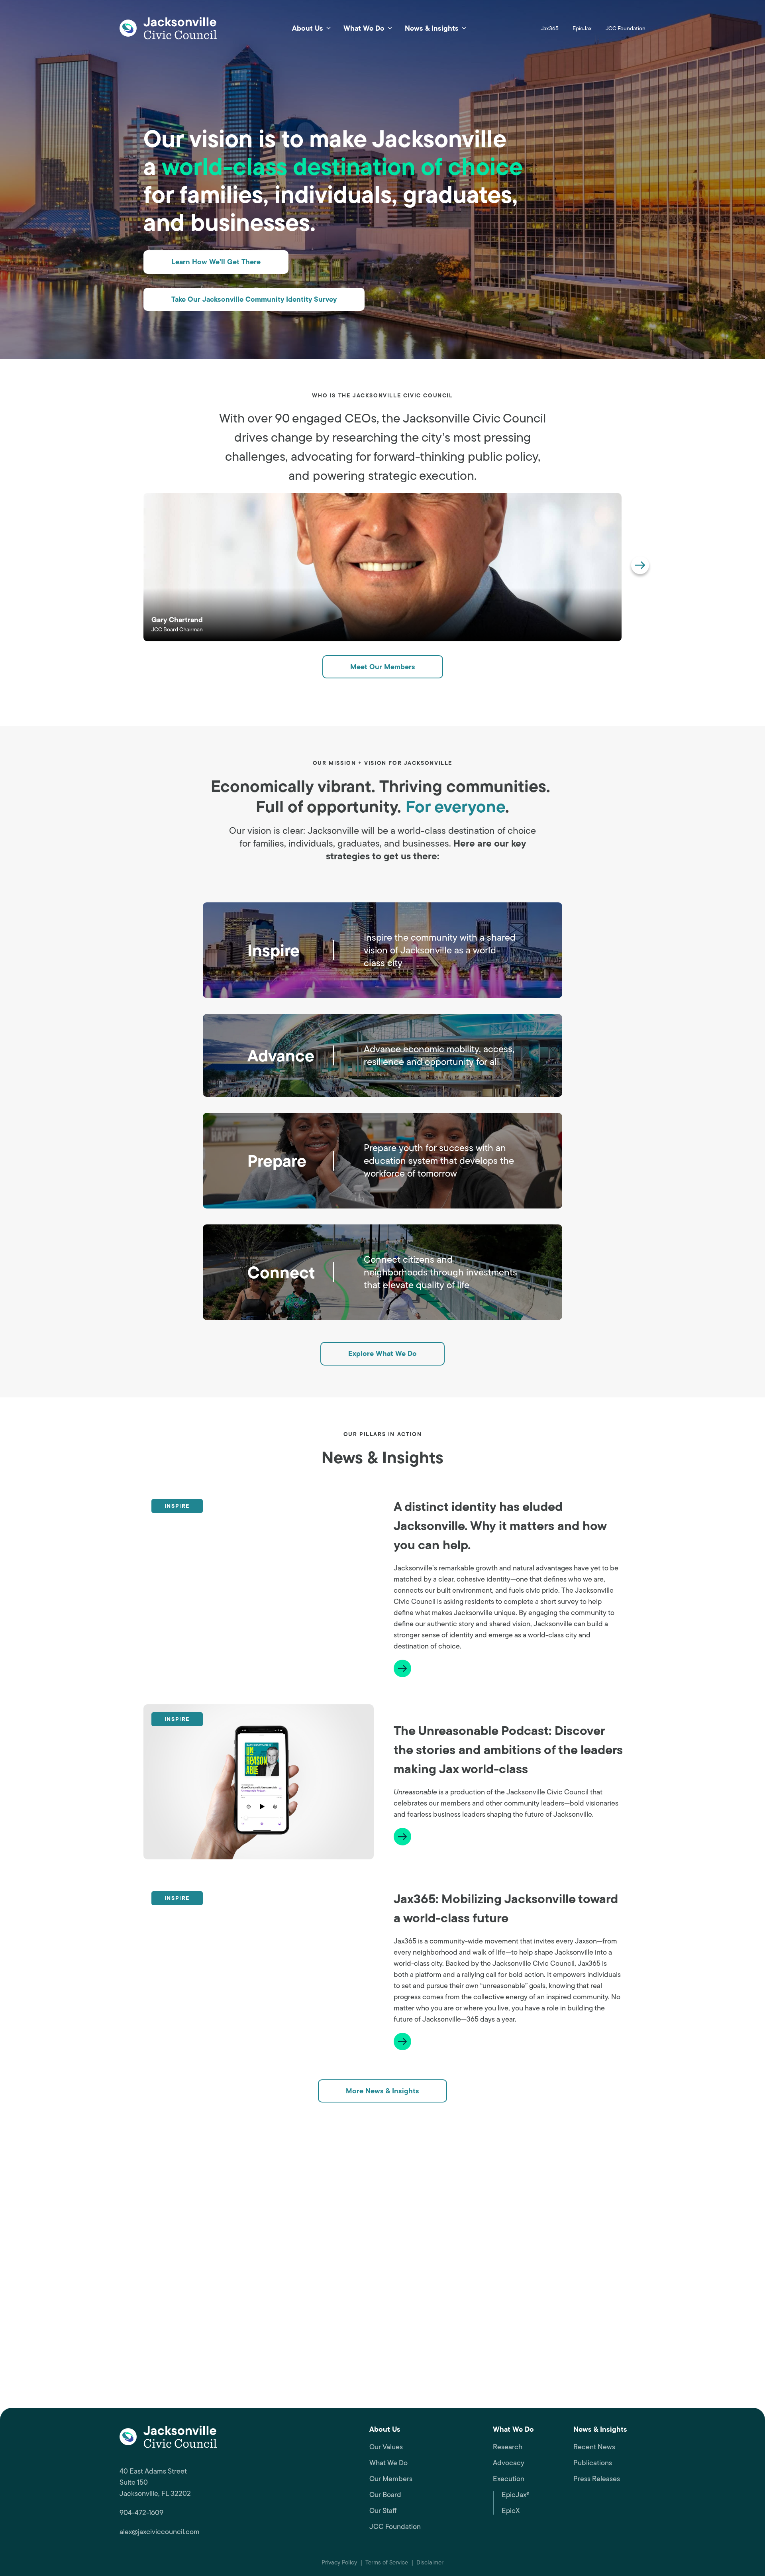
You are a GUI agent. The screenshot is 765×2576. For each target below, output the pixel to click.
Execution (509, 2479)
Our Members (391, 2479)
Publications (593, 2463)
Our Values (386, 2447)
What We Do (388, 2463)
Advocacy (509, 2463)
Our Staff (383, 2511)
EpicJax (582, 28)
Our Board (385, 2495)
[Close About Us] (329, 28)
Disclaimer (430, 2562)
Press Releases (597, 2479)
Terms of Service (387, 2562)
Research (508, 2447)
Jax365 (550, 28)
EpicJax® (515, 2495)
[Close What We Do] (390, 28)
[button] (640, 565)
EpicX (511, 2511)
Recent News (594, 2447)
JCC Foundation (626, 28)
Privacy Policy (339, 2562)
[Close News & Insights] (464, 28)
